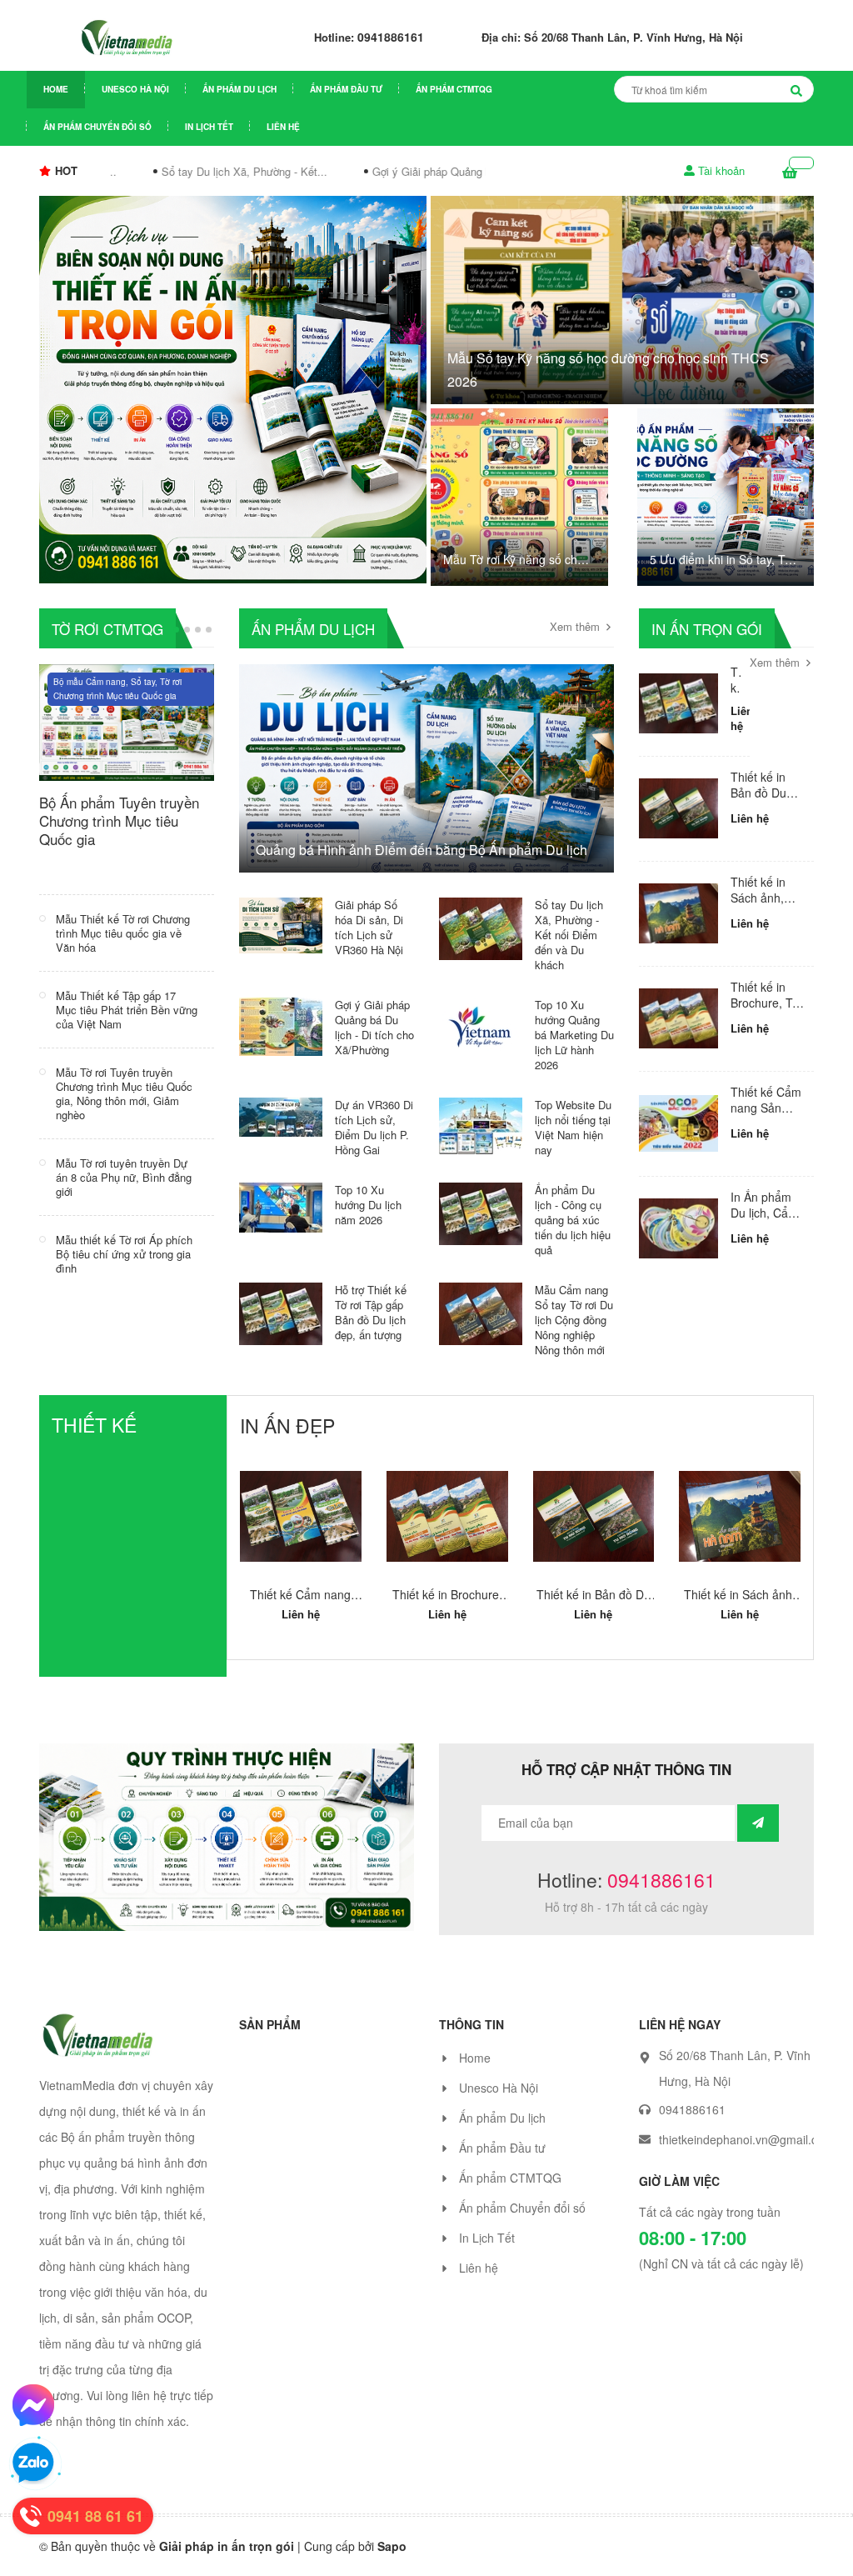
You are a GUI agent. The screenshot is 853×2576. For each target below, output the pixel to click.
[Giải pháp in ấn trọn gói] (233, 388)
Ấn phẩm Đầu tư (346, 89)
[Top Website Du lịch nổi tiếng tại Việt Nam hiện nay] (481, 1123)
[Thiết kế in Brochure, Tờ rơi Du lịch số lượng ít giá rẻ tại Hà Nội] (678, 1019)
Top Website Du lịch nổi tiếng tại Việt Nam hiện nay (573, 1127)
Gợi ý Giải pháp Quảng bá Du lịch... (444, 171)
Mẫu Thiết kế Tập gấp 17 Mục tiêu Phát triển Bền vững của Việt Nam (127, 1010)
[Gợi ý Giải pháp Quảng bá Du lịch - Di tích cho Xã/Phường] (281, 1024)
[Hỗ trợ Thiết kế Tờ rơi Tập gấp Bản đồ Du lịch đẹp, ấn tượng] (281, 1312)
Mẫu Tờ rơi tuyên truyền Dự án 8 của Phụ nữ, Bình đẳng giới (124, 1177)
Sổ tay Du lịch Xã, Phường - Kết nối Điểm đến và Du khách (569, 935)
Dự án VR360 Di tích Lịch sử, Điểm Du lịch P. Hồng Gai (374, 1127)
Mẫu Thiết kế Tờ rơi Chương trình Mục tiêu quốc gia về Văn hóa (123, 933)
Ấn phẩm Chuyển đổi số (97, 127)
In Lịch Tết (209, 127)
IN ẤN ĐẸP (287, 1426)
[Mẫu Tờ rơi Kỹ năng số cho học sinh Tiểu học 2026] (519, 497)
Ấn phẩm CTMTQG (454, 89)
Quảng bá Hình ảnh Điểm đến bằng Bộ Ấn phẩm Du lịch (422, 850)
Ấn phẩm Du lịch (239, 89)
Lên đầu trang (785, 2548)
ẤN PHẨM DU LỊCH (313, 629)
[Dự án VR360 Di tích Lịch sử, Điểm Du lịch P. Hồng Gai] (281, 1115)
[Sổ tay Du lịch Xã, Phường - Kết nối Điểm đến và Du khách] (481, 927)
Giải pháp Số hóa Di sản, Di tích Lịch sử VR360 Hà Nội (369, 927)
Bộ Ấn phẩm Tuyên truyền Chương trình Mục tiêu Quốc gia (119, 820)
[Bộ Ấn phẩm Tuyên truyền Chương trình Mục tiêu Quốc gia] (127, 720)
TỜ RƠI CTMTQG (107, 629)
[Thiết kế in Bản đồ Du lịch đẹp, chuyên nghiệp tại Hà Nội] (678, 809)
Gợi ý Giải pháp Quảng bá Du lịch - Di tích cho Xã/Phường (374, 1027)
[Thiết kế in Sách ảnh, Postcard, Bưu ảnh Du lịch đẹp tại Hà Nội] (678, 914)
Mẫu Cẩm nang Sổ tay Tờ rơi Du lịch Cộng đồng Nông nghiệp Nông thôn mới (574, 1320)
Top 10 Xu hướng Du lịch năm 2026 (368, 1205)
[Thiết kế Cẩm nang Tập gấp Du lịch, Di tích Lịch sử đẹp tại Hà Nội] (678, 704)
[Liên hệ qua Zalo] (33, 2463)
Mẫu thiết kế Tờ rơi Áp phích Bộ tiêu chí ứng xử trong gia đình (124, 1254)
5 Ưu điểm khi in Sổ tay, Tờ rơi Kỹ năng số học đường (721, 560)
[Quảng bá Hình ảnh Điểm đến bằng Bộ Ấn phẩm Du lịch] (426, 787)
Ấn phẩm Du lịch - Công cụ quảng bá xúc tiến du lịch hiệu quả (573, 1220)
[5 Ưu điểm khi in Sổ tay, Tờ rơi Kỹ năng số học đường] (726, 497)
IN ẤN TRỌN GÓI (707, 629)
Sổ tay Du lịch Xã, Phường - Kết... (230, 171)
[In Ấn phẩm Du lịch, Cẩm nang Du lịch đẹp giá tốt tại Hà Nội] (678, 1229)
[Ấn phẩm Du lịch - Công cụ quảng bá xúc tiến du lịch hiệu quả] (481, 1212)
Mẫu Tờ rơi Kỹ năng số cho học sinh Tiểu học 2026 (514, 560)
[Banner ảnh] (227, 1852)
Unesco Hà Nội (135, 89)
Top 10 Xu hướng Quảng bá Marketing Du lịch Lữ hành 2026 (574, 1035)
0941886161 (391, 37)
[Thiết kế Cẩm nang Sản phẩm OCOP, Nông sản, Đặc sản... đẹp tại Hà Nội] (678, 1124)
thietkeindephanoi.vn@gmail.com (746, 2156)
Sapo (392, 2563)
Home (56, 89)
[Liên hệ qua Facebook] (33, 2405)
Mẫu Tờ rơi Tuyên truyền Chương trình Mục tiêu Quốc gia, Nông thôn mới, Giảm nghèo (124, 1093)
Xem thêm (576, 627)
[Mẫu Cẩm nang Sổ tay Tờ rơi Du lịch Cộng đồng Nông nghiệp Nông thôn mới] (481, 1312)
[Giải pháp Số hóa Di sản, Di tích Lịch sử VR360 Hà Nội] (281, 923)
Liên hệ (283, 127)
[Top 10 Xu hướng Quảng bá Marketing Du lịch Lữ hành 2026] (481, 1024)
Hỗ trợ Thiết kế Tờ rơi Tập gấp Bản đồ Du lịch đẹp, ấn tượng (371, 1312)
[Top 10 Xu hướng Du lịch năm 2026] (281, 1205)
